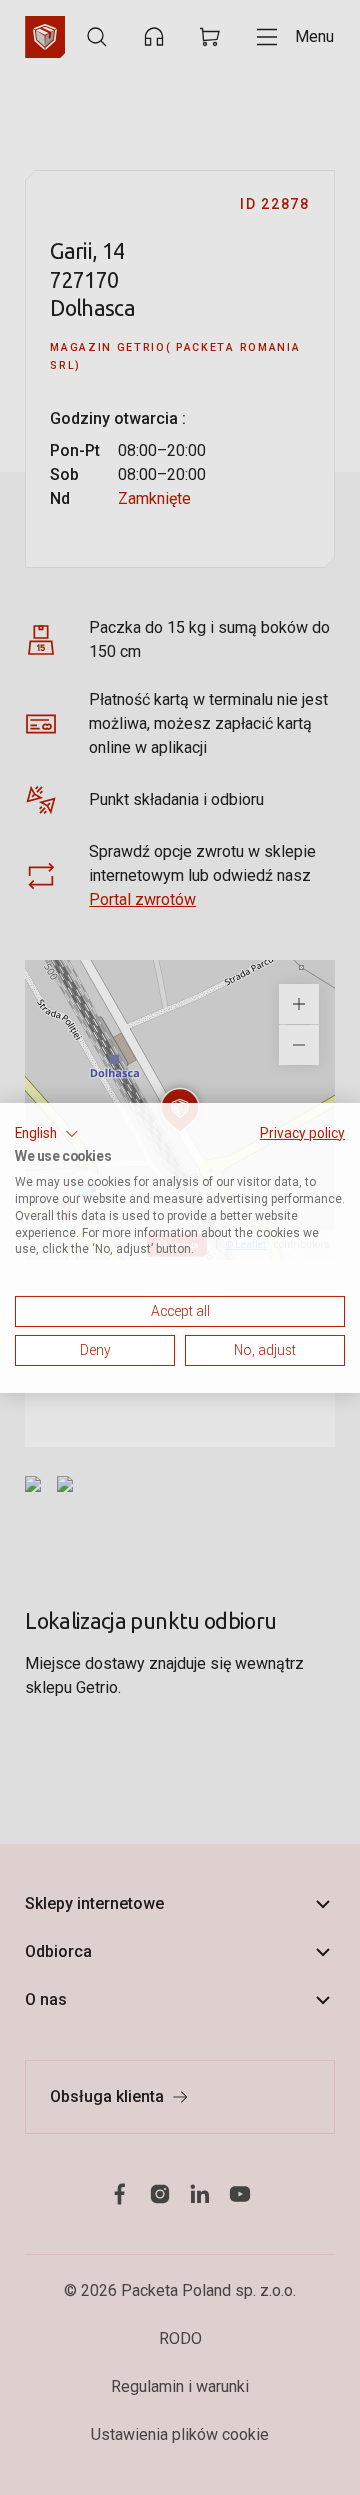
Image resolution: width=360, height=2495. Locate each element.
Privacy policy (302, 1132)
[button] (47, 1133)
